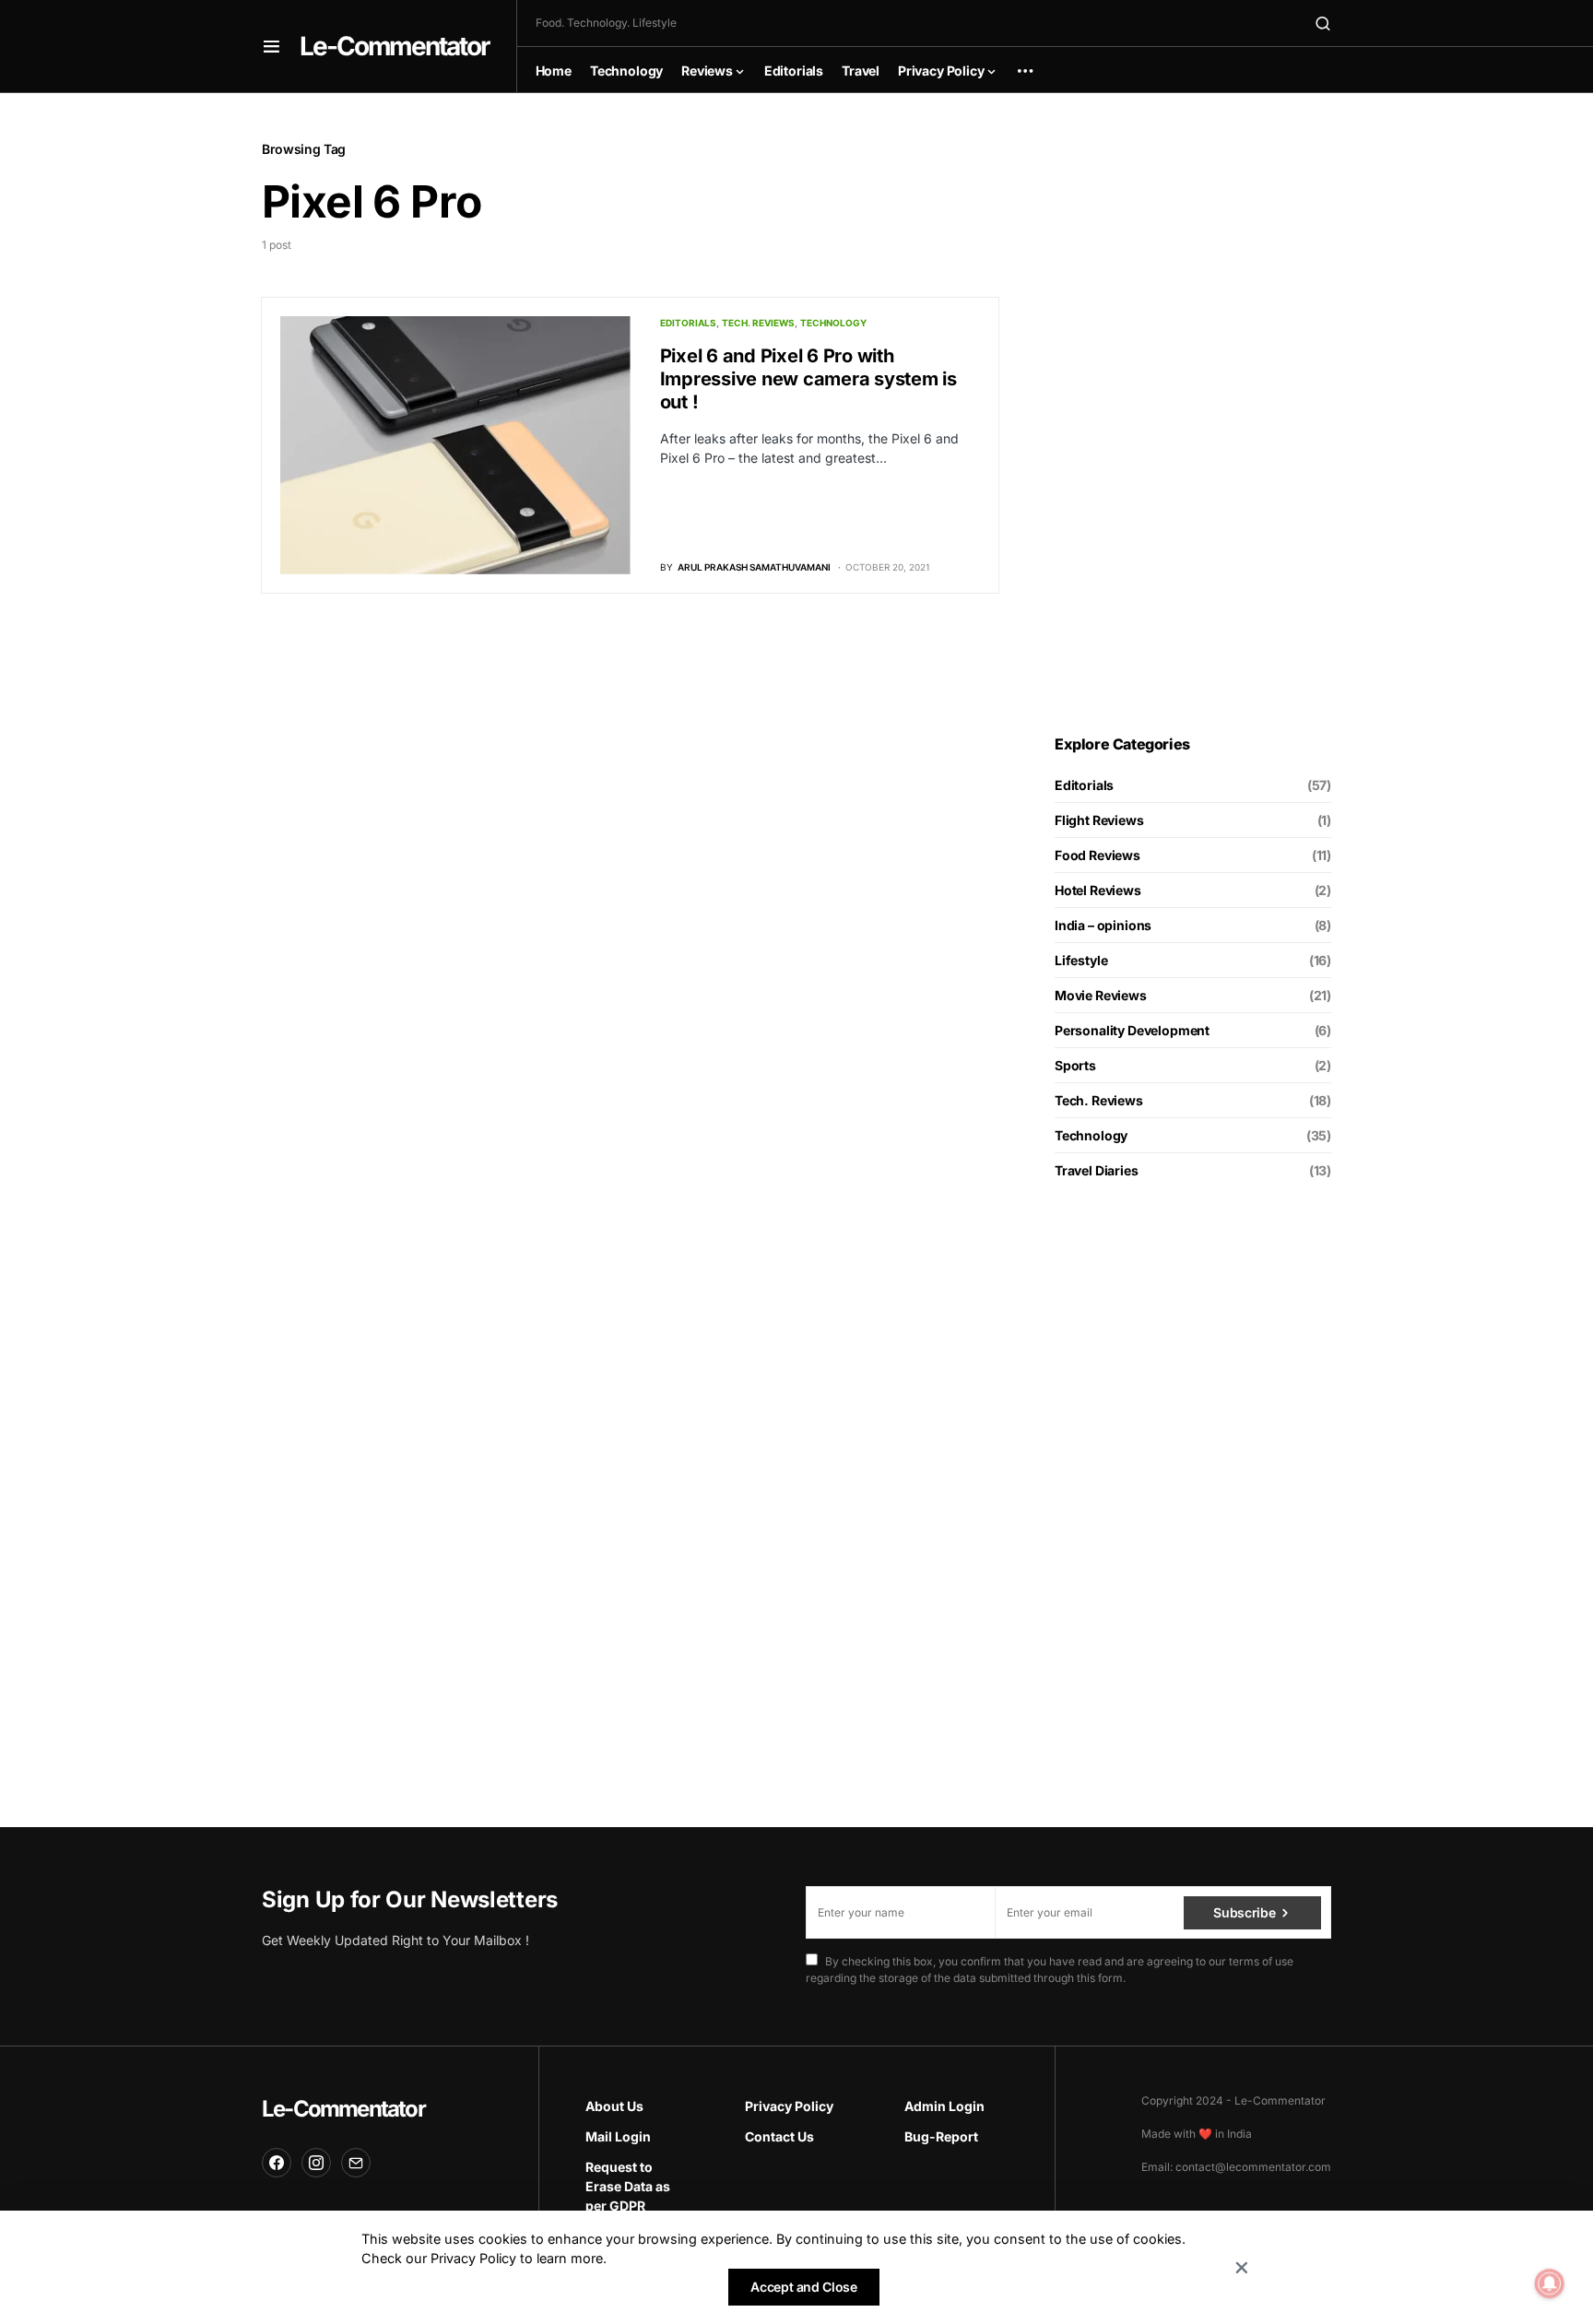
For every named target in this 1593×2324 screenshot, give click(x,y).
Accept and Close (803, 2287)
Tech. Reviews (758, 323)
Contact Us (779, 2136)
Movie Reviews (1101, 995)
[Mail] (356, 2163)
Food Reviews (1097, 855)
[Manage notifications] (1550, 2283)
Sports (1075, 1065)
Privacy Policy (789, 2106)
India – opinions (1103, 925)
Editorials (688, 323)
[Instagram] (316, 2163)
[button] (271, 46)
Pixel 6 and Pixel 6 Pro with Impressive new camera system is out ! (808, 379)
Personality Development (1132, 1030)
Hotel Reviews (1098, 890)
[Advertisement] (1193, 414)
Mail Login (618, 2136)
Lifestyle (1081, 960)
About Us (614, 2106)
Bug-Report (941, 2136)
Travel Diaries (1097, 1170)
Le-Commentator (394, 46)
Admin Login (944, 2106)
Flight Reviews (1099, 820)
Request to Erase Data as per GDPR (628, 2186)
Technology (833, 323)
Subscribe (1244, 1912)
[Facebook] (277, 2163)
